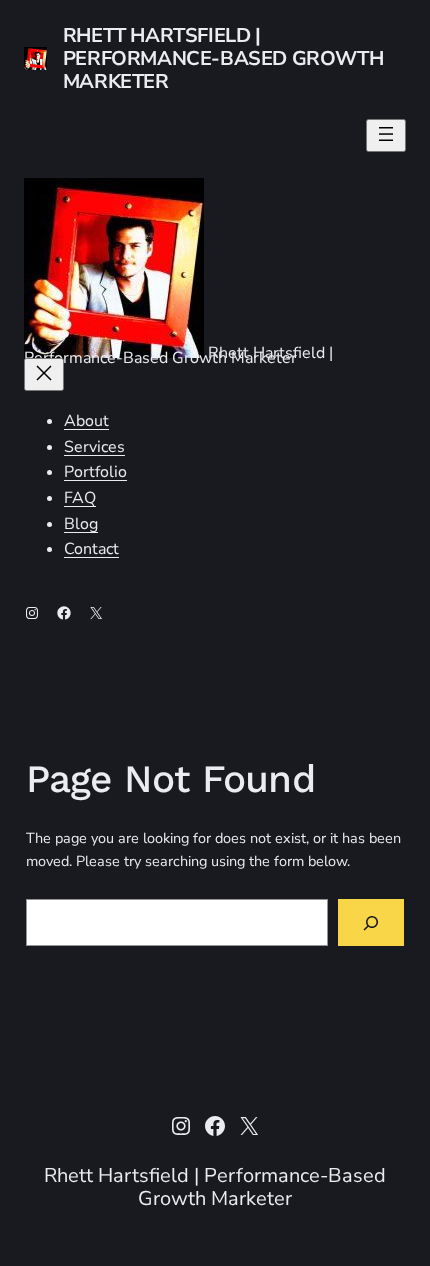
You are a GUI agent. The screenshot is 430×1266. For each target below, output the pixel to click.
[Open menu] (386, 135)
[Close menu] (44, 374)
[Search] (371, 922)
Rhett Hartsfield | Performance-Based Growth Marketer (223, 58)
